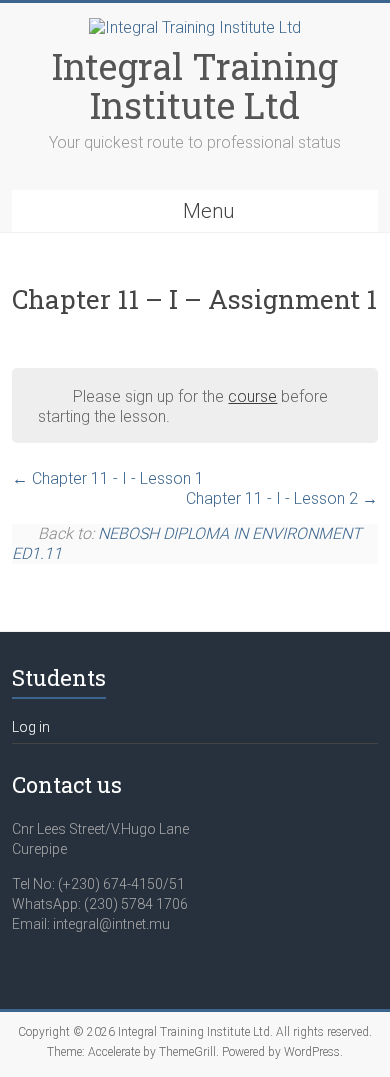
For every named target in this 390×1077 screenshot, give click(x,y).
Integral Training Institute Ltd (195, 85)
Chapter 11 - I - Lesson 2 (274, 498)
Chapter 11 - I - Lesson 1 (116, 478)
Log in (31, 727)
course (252, 396)
